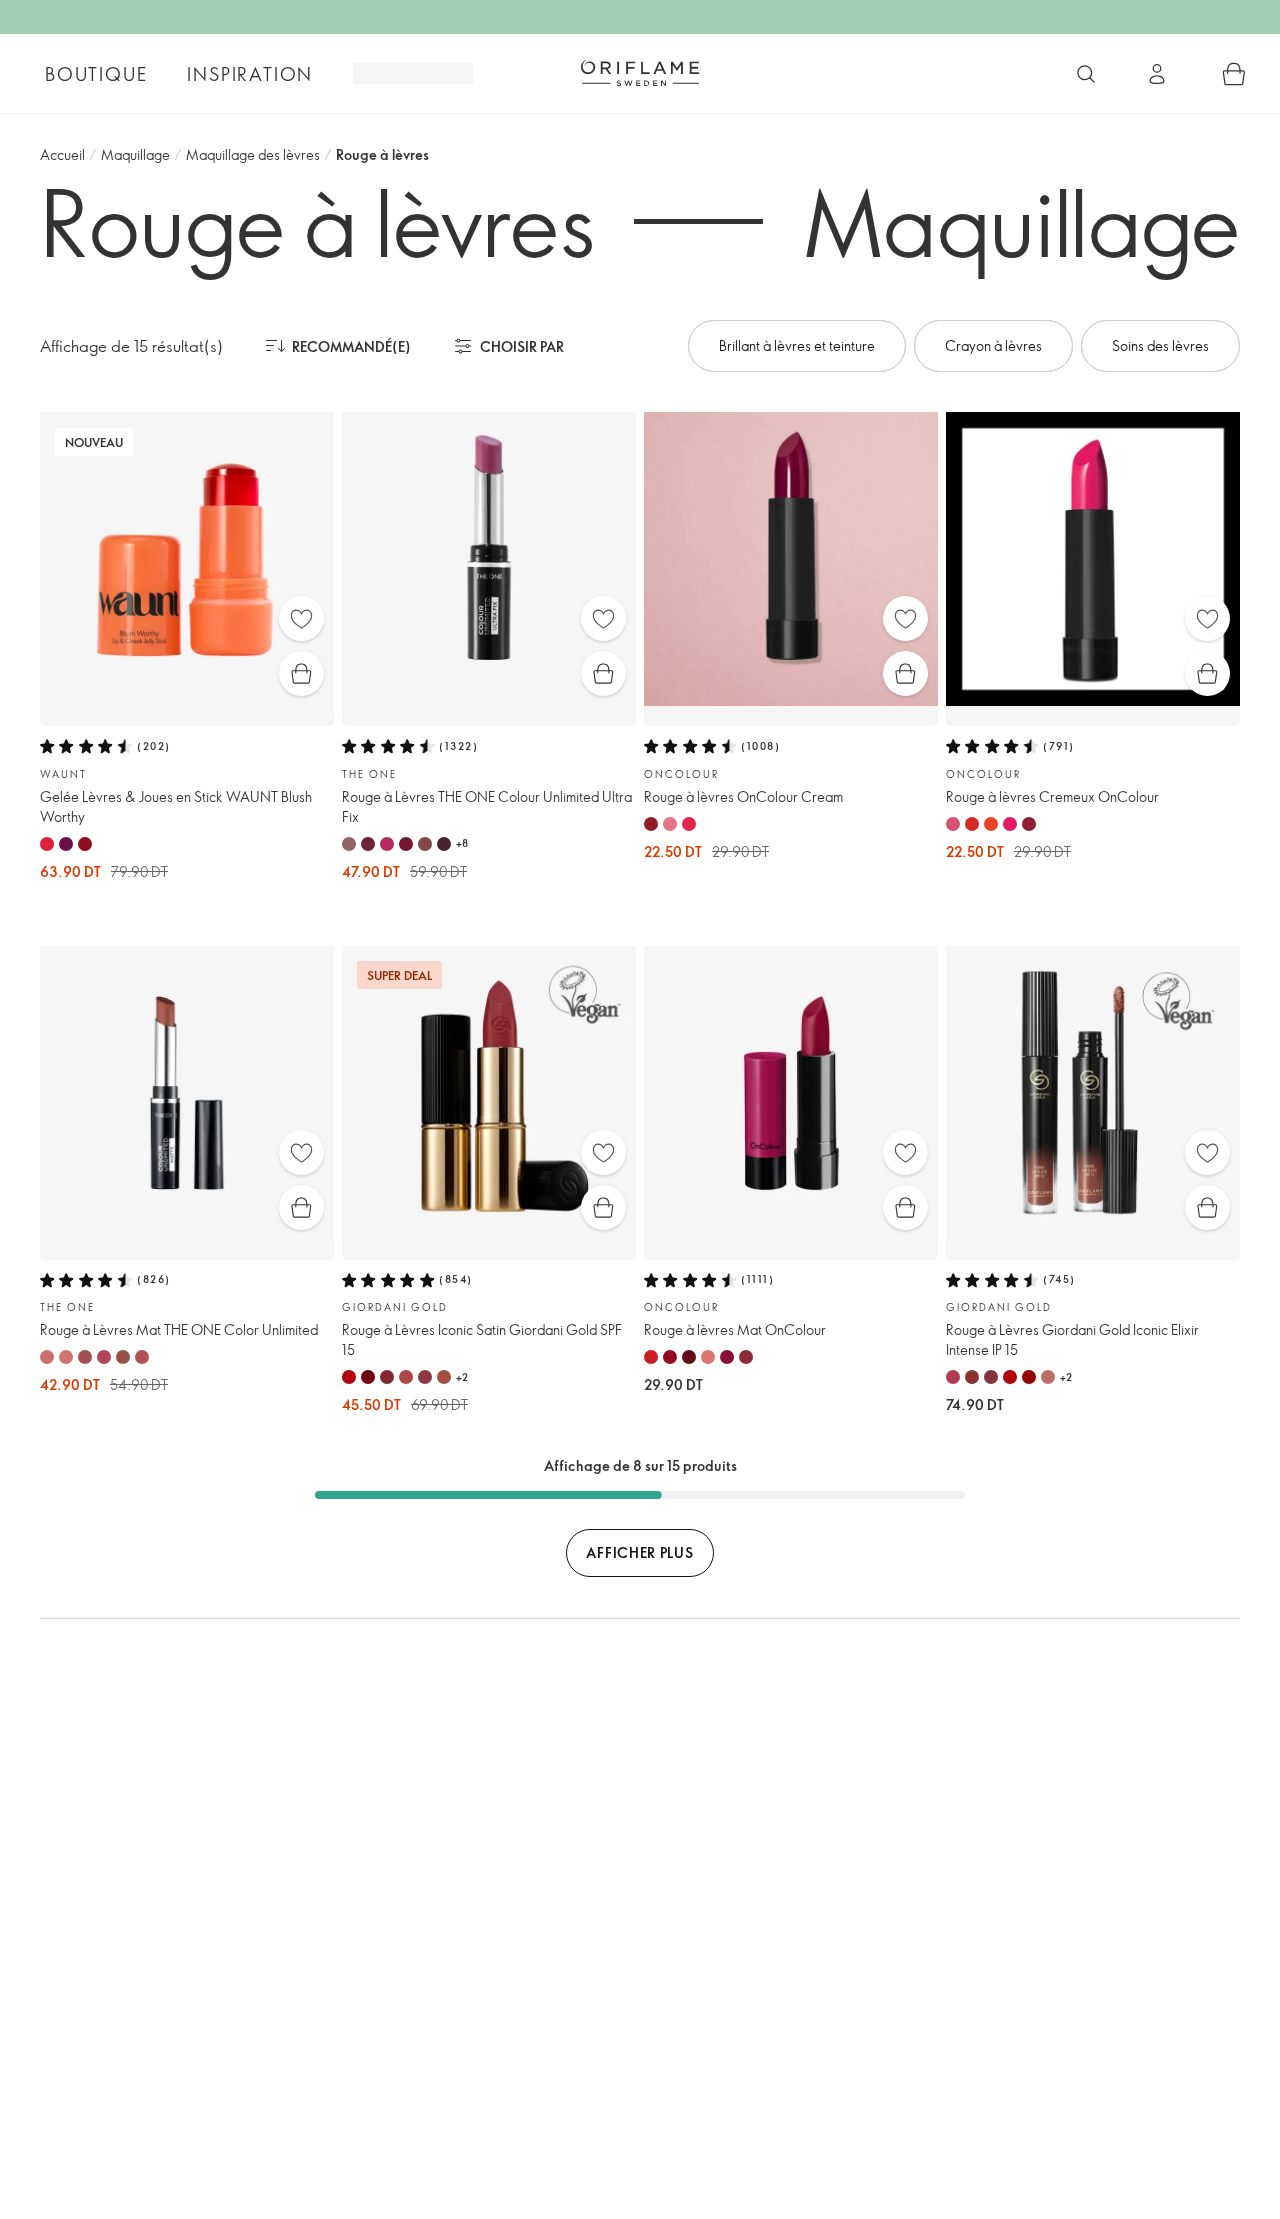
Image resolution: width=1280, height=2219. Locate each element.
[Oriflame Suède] (640, 73)
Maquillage (135, 154)
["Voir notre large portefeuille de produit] (1086, 74)
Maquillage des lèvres (253, 154)
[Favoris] (301, 618)
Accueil (62, 154)
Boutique (96, 74)
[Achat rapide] (301, 673)
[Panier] (1234, 74)
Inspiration (250, 74)
